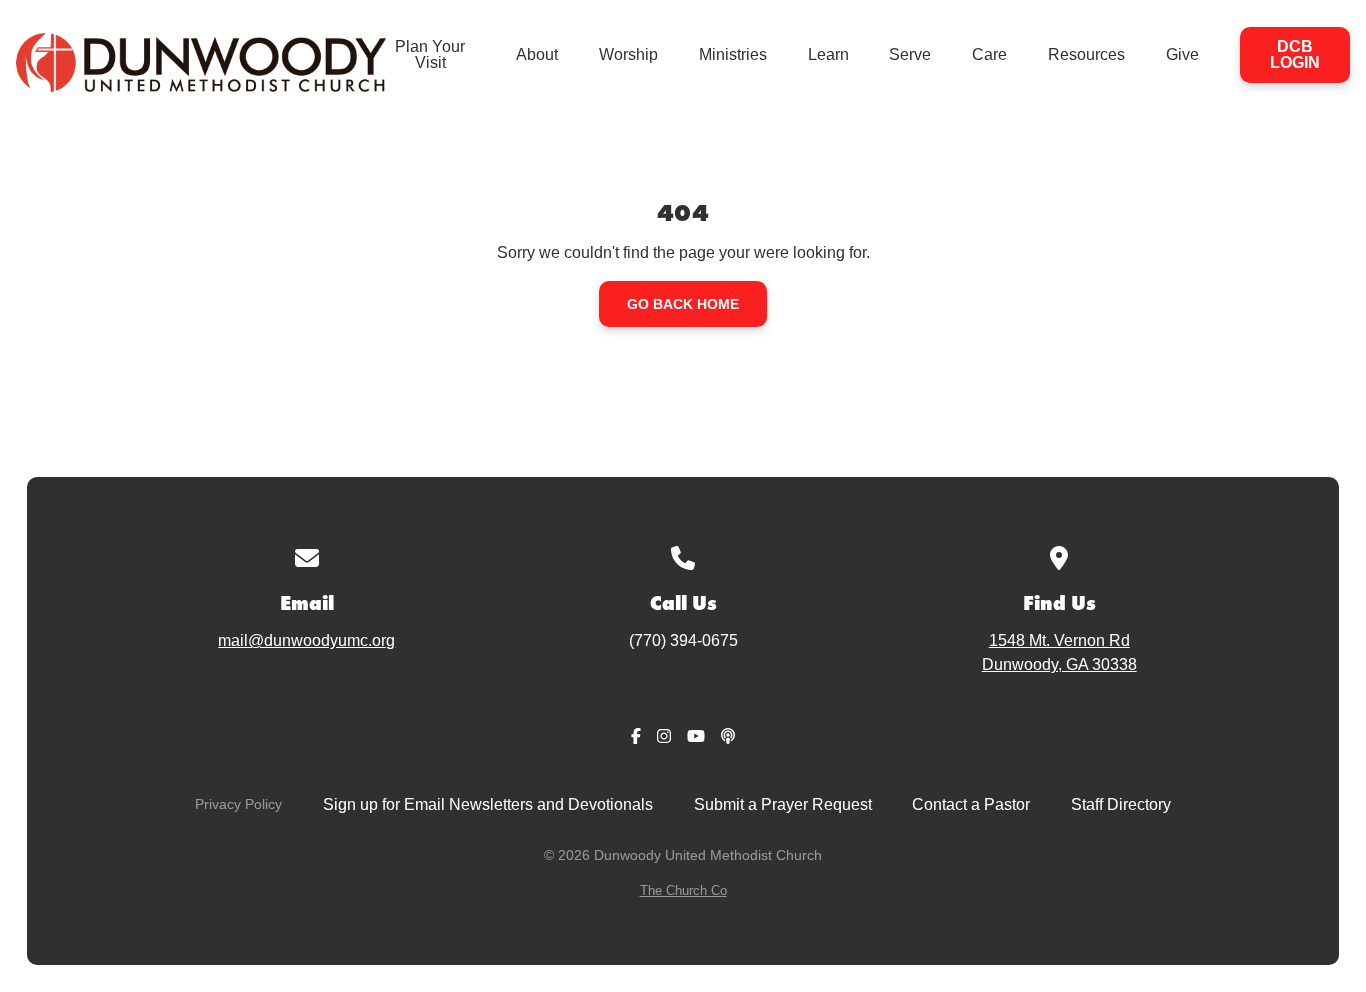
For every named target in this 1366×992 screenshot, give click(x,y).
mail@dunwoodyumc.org (306, 640)
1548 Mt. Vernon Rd (1059, 652)
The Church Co (683, 890)
